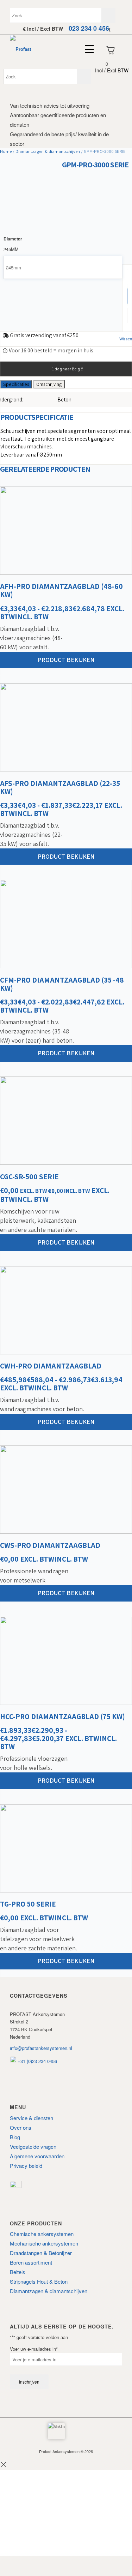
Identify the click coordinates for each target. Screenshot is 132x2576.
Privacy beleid (26, 2166)
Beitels (18, 2272)
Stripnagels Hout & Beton (39, 2281)
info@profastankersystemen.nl (41, 2048)
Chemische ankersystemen (42, 2234)
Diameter (13, 239)
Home (6, 151)
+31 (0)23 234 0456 (37, 2061)
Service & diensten (32, 2118)
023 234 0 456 (89, 28)
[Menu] (86, 49)
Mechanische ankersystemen (44, 2243)
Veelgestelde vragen (33, 2146)
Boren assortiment (31, 2262)
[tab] (16, 384)
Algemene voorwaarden (37, 2156)
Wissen (126, 339)
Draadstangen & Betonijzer (41, 2253)
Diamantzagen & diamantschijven (48, 151)
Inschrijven (29, 2382)
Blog (15, 2137)
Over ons (21, 2127)
